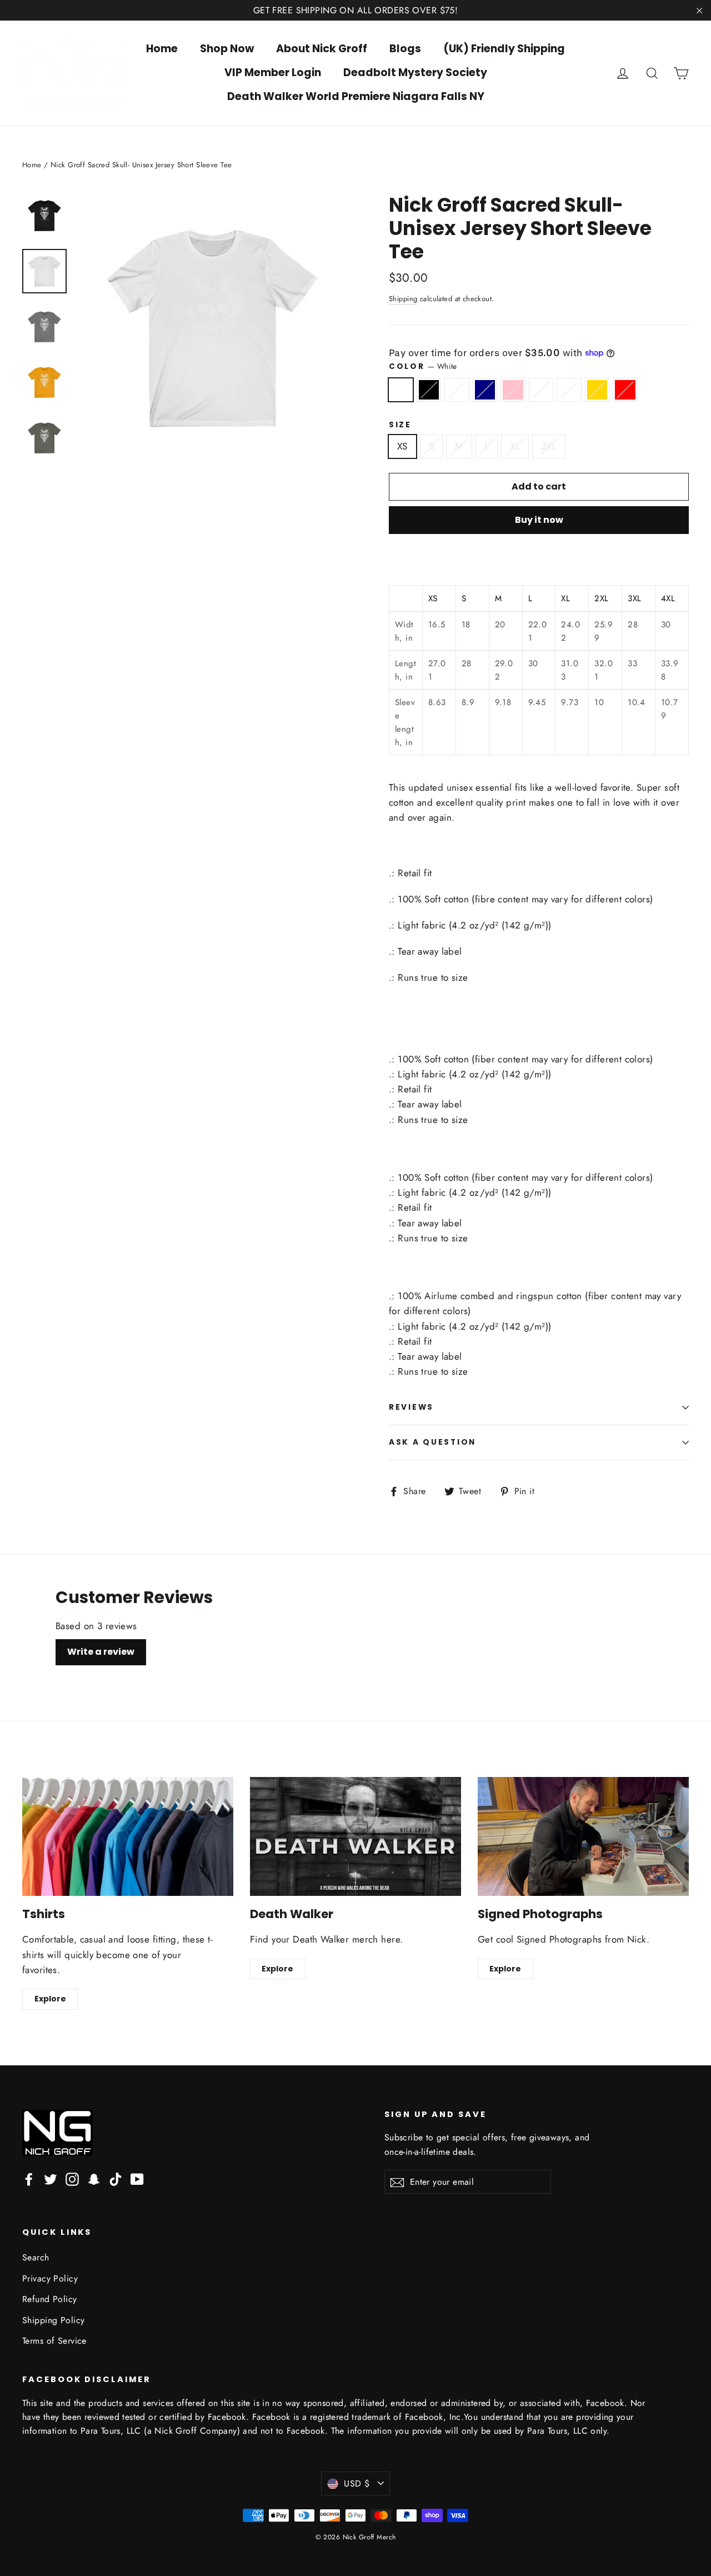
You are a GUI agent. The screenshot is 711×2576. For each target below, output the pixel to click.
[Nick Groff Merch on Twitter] (51, 2178)
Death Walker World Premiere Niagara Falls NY (356, 96)
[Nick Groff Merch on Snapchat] (94, 2178)
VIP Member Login (273, 73)
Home (162, 49)
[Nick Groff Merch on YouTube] (137, 2178)
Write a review (101, 1652)
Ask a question (432, 1442)
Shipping (403, 299)
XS (402, 446)
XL (515, 446)
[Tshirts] (128, 1836)
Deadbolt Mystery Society (415, 73)
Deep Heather (569, 390)
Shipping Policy (53, 2320)
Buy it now (539, 520)
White (401, 390)
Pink (513, 390)
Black (429, 390)
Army (541, 390)
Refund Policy (50, 2299)
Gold (597, 390)
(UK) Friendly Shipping (504, 49)
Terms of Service (54, 2341)
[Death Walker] (355, 1836)
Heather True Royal (457, 390)
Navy (485, 390)
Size (400, 425)
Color (423, 366)
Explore (50, 1999)
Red (625, 390)
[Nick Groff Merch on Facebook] (29, 2178)
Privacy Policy (50, 2278)
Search (36, 2257)
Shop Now (227, 49)
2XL (549, 446)
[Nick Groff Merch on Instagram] (72, 2178)
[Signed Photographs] (583, 1836)
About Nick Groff (322, 49)
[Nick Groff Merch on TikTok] (116, 2178)
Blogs (405, 49)
